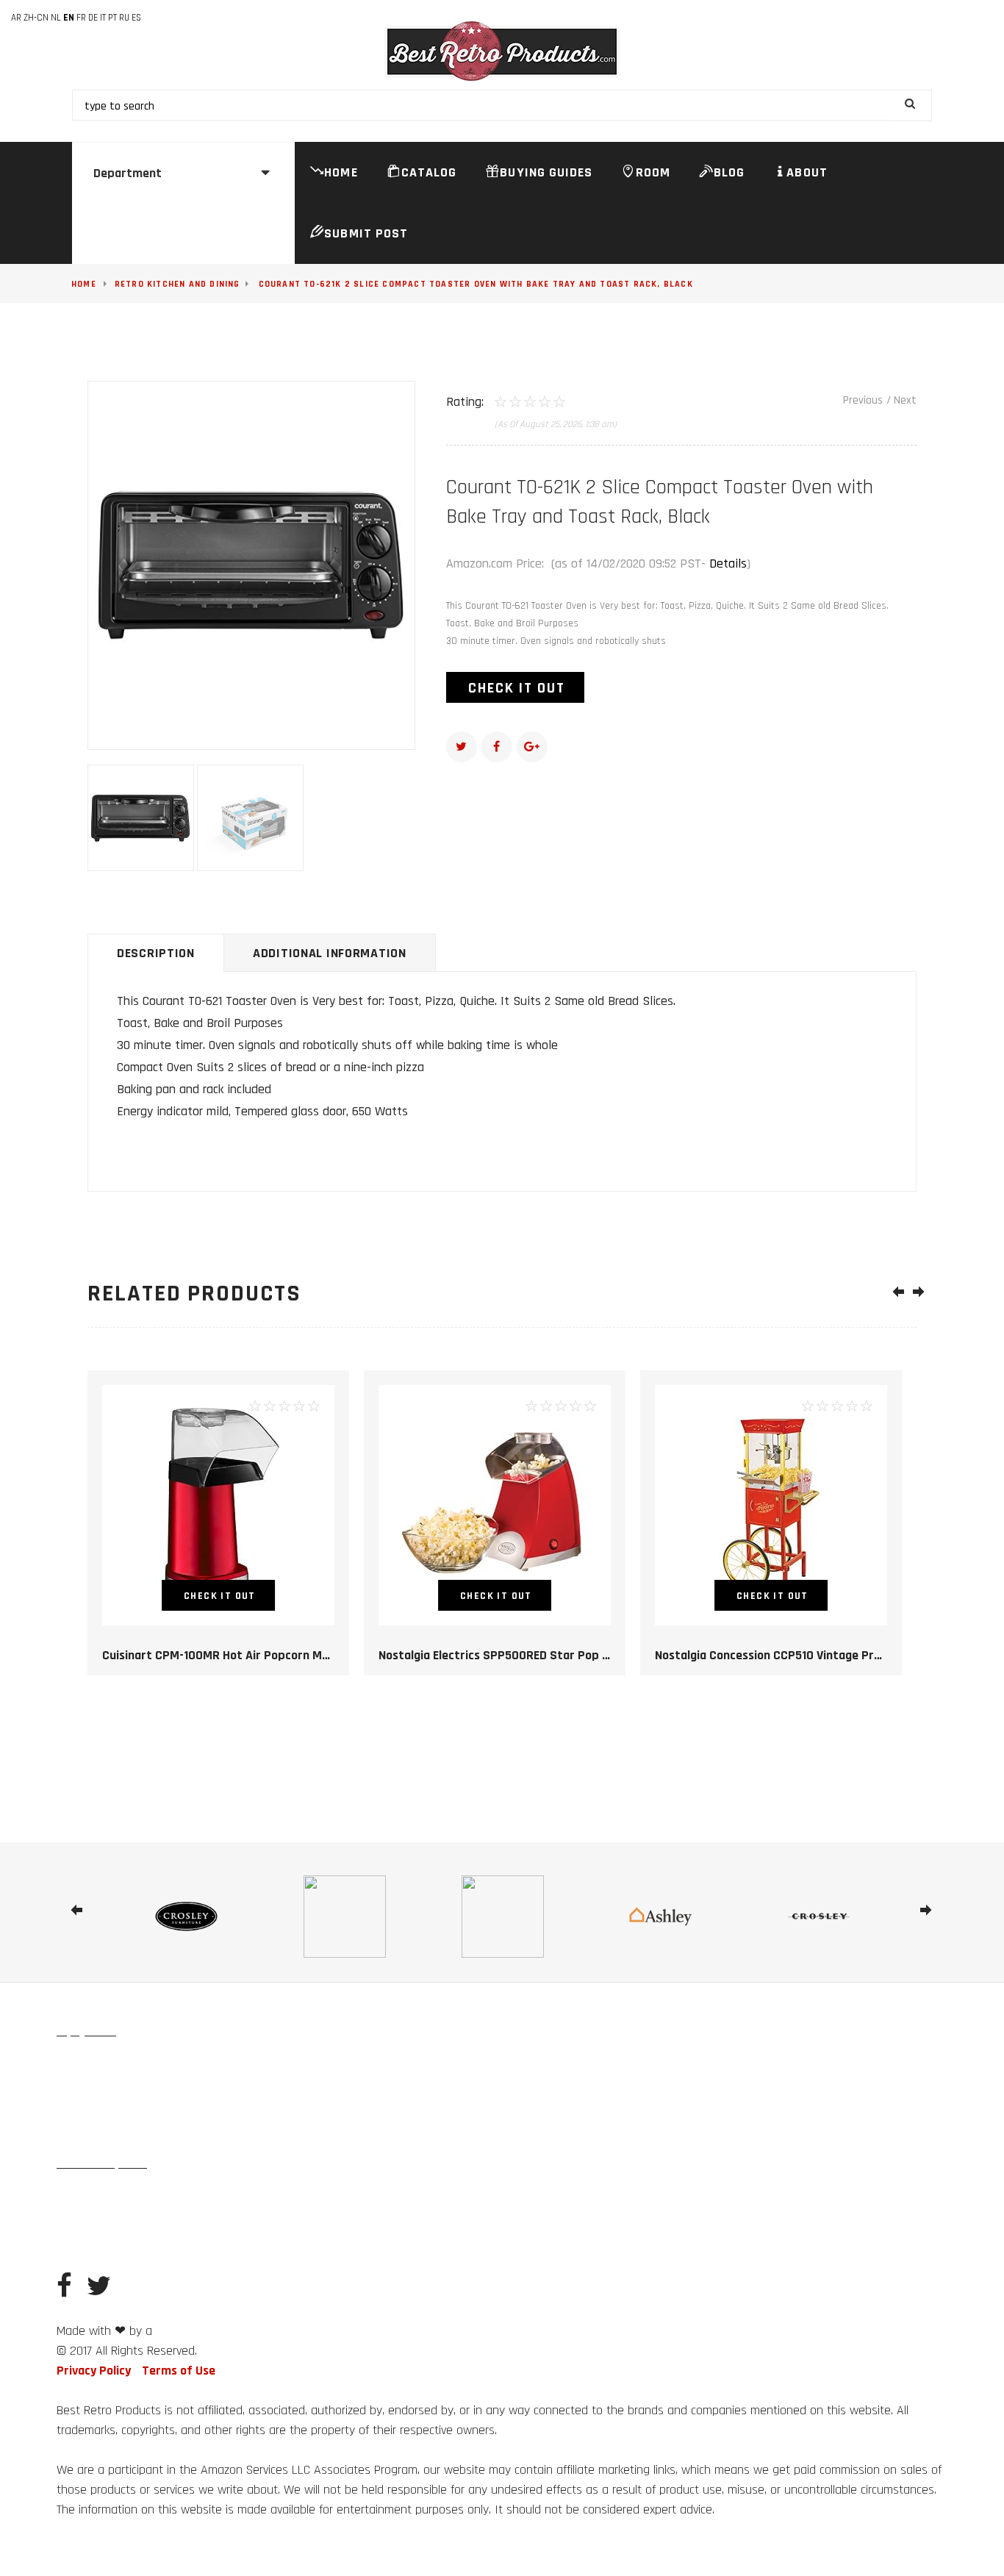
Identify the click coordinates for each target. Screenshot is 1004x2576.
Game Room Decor (302, 2197)
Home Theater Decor (101, 2230)
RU (124, 18)
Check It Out (517, 688)
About (807, 172)
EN (69, 18)
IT (103, 18)
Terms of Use (179, 2371)
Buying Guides (546, 172)
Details (728, 563)
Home (341, 172)
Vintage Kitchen (92, 2098)
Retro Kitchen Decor (100, 2197)
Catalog (429, 172)
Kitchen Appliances (248, 2098)
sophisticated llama (196, 2332)
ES (136, 18)
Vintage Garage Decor (203, 2197)
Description (156, 953)
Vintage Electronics (100, 2131)
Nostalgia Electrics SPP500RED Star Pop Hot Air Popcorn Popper (555, 1655)
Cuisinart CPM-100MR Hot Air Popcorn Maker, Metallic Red (261, 1655)
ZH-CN (36, 18)
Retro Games (166, 2098)
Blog (729, 172)
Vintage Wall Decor (271, 2065)
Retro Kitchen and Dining (178, 284)
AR (16, 18)
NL (56, 18)
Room (653, 172)
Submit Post (366, 233)
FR (81, 18)
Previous (863, 400)
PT (112, 18)
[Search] (911, 105)
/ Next (901, 400)
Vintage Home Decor (101, 2065)
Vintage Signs (187, 2065)
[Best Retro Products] (502, 51)
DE (93, 18)
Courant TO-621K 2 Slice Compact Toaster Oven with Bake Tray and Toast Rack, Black (476, 284)
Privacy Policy (94, 2371)
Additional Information (330, 953)
